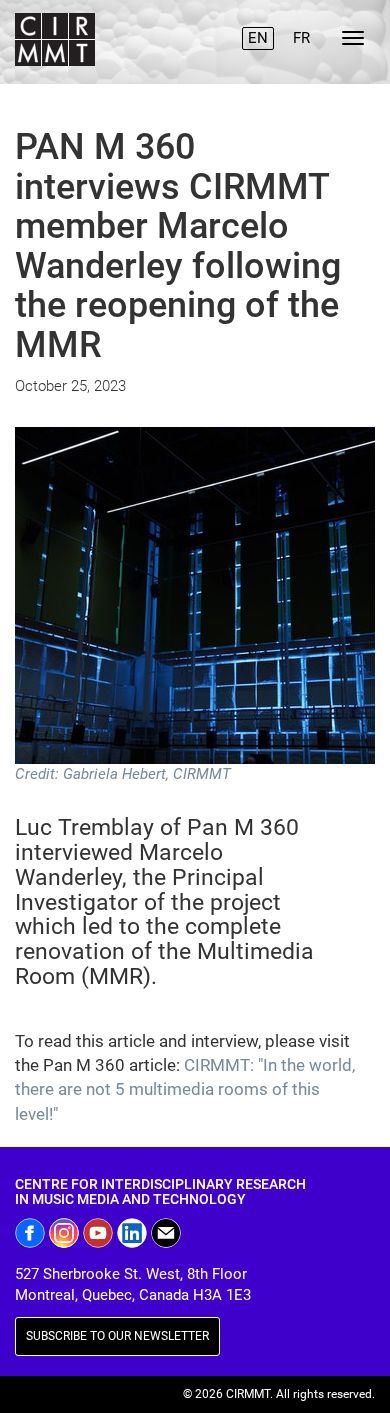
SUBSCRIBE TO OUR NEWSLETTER (117, 1336)
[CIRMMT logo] (52, 42)
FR (301, 38)
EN (258, 38)
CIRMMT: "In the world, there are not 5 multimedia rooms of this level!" (185, 1089)
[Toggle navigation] (353, 38)
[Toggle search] (213, 29)
